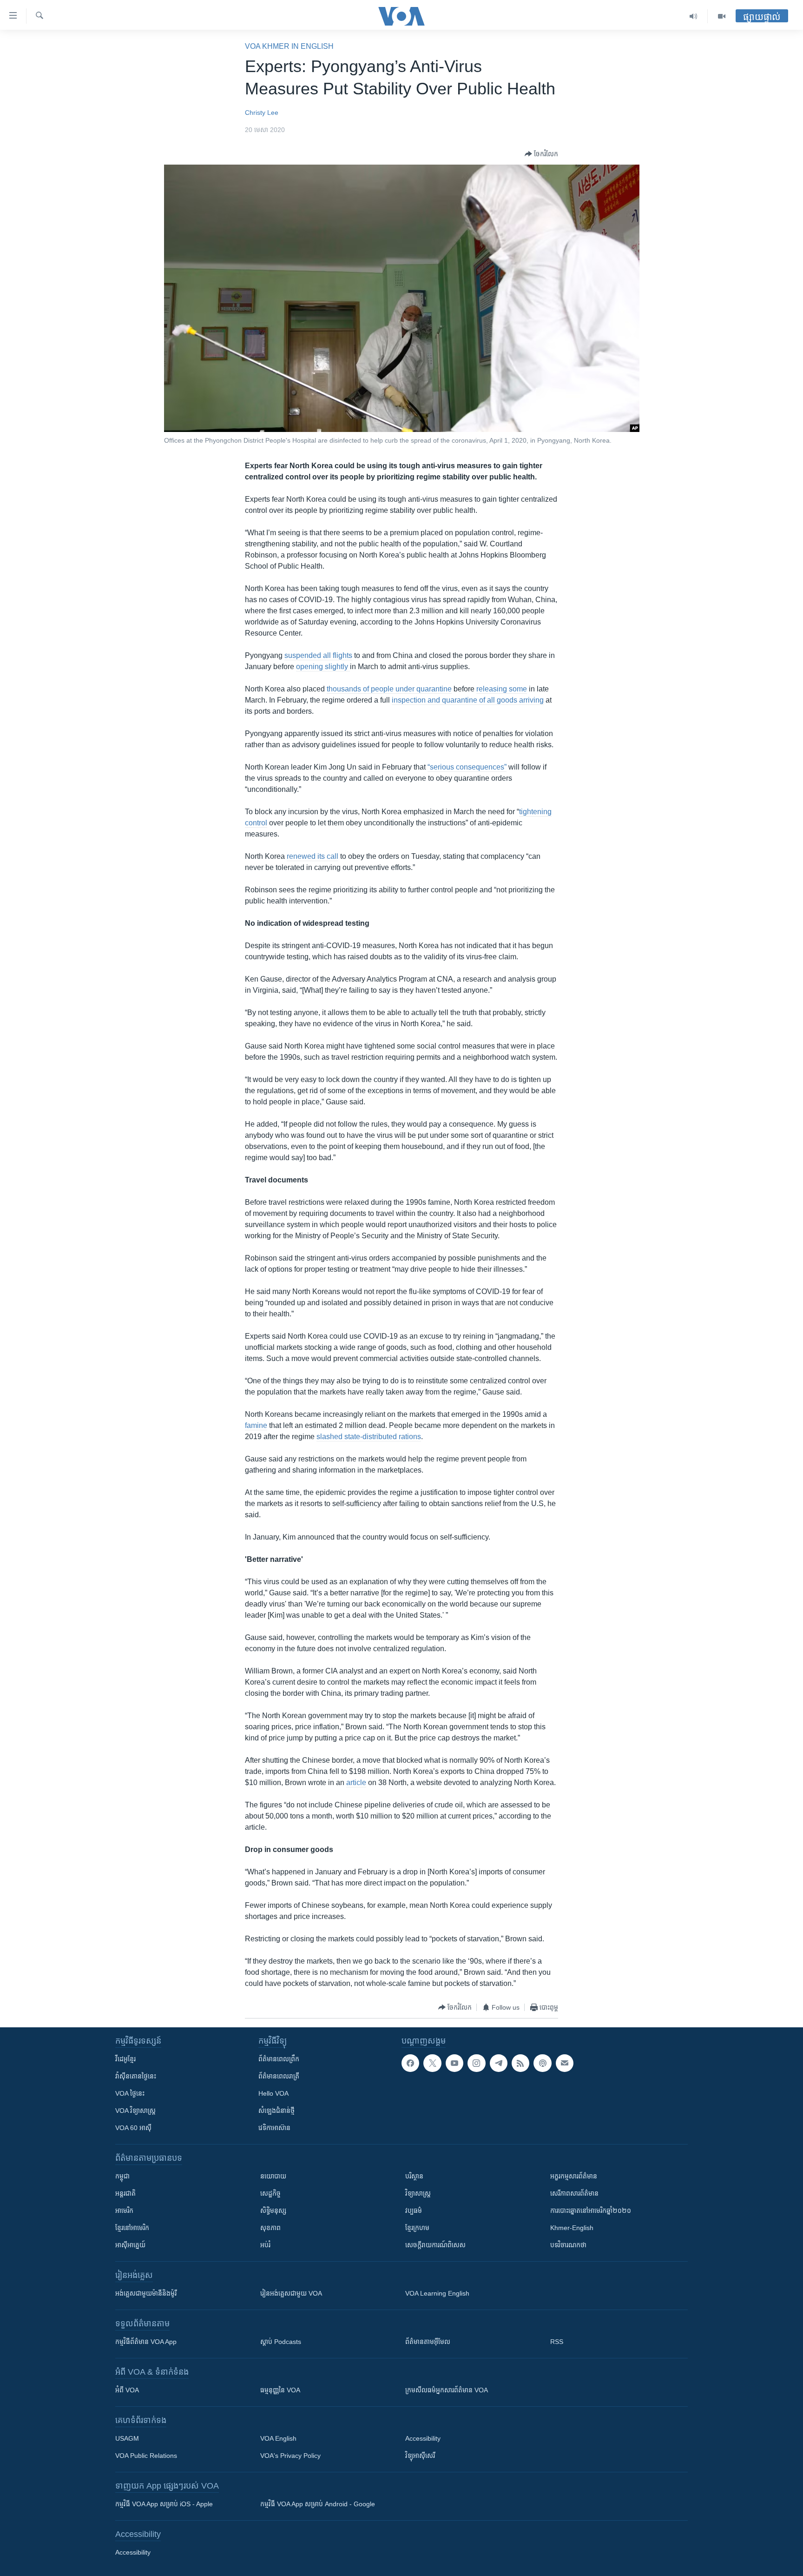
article (356, 1783)
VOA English (278, 2438)
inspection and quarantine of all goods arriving (468, 700)
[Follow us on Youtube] (454, 2063)
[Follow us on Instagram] (476, 2063)
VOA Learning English (437, 2293)
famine (256, 1425)
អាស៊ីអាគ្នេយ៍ (130, 2245)
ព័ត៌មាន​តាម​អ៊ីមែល (428, 2342)
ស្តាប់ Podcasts (281, 2342)
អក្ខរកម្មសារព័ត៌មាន (574, 2176)
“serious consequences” (467, 767)
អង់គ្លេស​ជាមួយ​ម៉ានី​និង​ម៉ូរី (146, 2293)
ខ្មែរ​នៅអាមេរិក (132, 2228)
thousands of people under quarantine (389, 689)
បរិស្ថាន (414, 2176)
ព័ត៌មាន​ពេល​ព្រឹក (279, 2059)
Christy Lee (262, 113)
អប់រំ (265, 2245)
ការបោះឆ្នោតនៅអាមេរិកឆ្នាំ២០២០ (591, 2211)
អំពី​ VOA (127, 2390)
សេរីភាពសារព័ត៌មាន (574, 2193)
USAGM (127, 2438)
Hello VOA (273, 2093)
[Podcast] (542, 2063)
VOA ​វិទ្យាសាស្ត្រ (135, 2111)
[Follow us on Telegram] (499, 2063)
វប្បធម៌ (414, 2211)
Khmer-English (572, 2228)
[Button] (541, 154)
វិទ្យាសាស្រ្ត (418, 2193)
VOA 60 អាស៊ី (133, 2128)
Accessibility (423, 2438)
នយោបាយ (273, 2176)
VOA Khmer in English (289, 46)
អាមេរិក (124, 2211)
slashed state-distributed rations (369, 1437)
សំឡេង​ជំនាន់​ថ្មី (276, 2111)
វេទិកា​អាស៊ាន (274, 2128)
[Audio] (694, 16)
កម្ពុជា (122, 2176)
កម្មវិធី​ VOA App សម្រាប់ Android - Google (318, 2504)
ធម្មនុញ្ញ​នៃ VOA (280, 2390)
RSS (557, 2342)
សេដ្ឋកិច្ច (270, 2193)
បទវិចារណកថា (568, 2245)
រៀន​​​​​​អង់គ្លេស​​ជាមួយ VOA (291, 2293)
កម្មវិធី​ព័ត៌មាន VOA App (146, 2342)
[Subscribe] (565, 2063)
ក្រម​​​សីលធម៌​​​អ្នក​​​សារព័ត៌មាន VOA (447, 2390)
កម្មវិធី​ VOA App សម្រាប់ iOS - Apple (164, 2504)
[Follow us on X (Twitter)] (432, 2063)
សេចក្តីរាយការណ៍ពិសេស (435, 2245)
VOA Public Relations (146, 2456)
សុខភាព (270, 2228)
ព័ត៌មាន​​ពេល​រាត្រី (279, 2076)
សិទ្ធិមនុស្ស (273, 2211)
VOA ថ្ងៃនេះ (130, 2093)
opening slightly (323, 667)
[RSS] (520, 2063)
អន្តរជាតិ (125, 2193)
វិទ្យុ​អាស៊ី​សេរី (420, 2456)
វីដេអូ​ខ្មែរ (125, 2059)
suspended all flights (318, 655)
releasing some (502, 689)
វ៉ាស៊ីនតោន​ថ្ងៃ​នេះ (136, 2076)
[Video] (722, 16)
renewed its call (313, 856)
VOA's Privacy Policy (290, 2456)
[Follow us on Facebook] (410, 2063)
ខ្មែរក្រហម (417, 2228)
